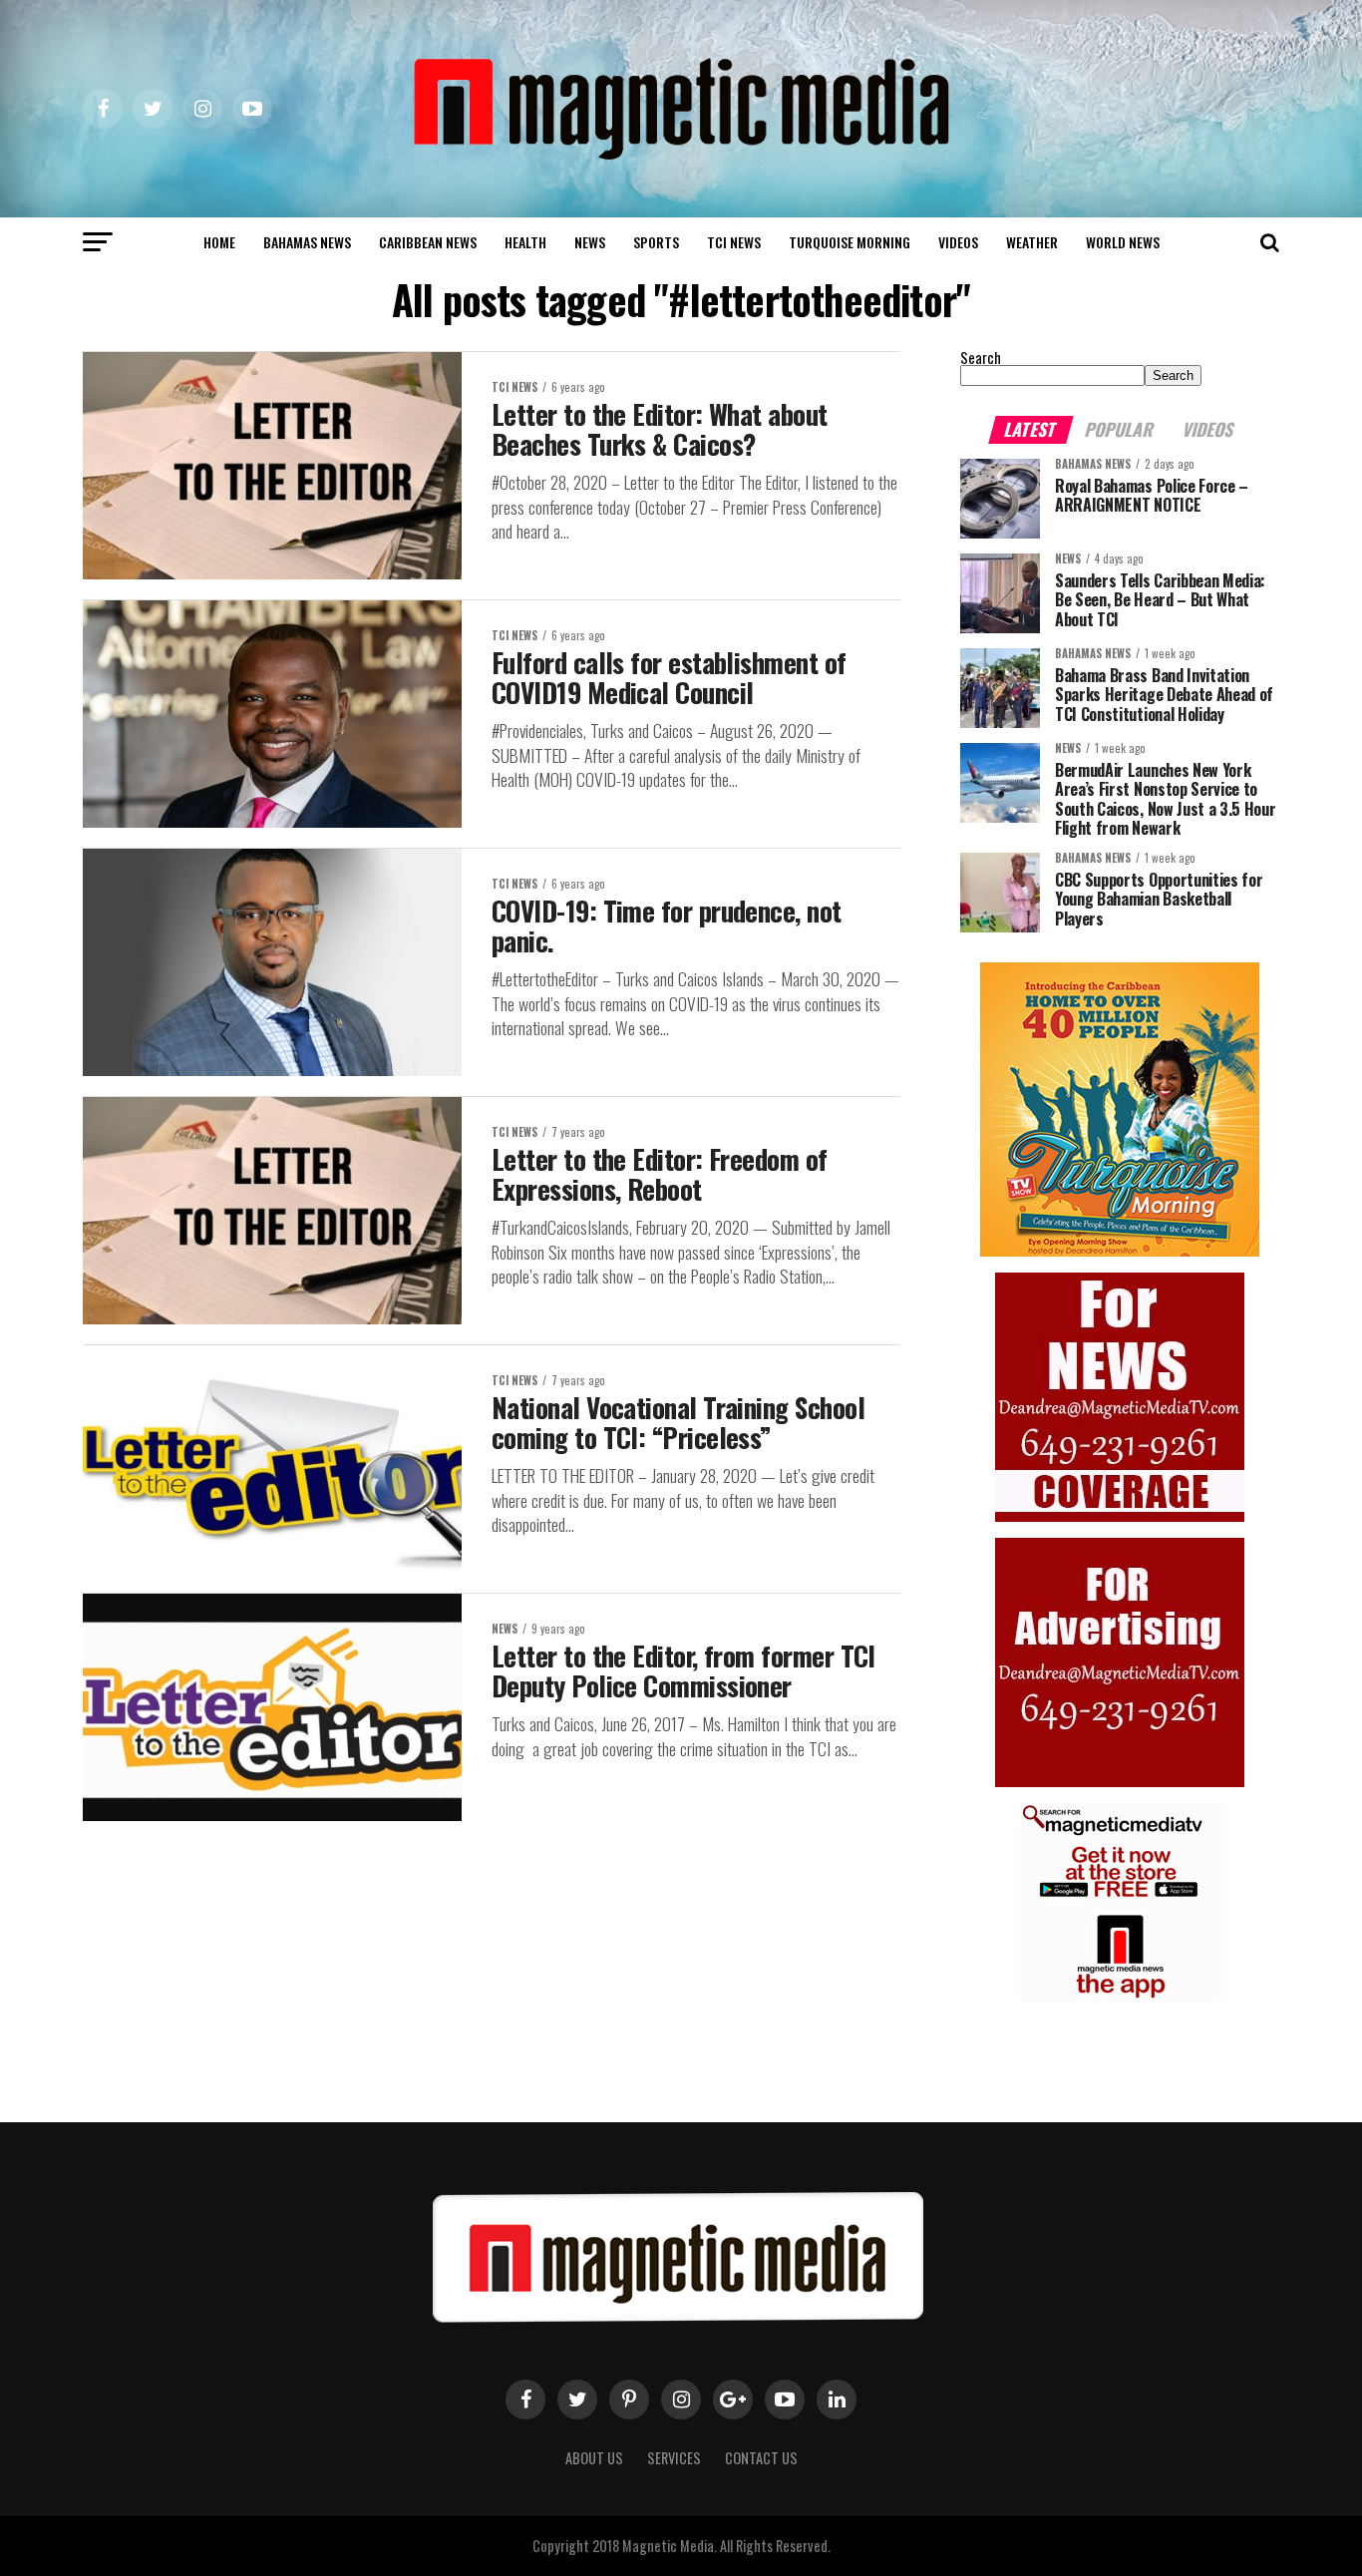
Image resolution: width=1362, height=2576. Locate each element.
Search (981, 358)
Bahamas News (307, 242)
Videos (958, 242)
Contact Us (761, 2458)
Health (525, 242)
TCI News (734, 242)
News (590, 242)
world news (1123, 242)
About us (594, 2458)
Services (674, 2458)
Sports (656, 242)
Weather (1032, 242)
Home (219, 242)
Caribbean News (428, 242)
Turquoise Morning (850, 242)
